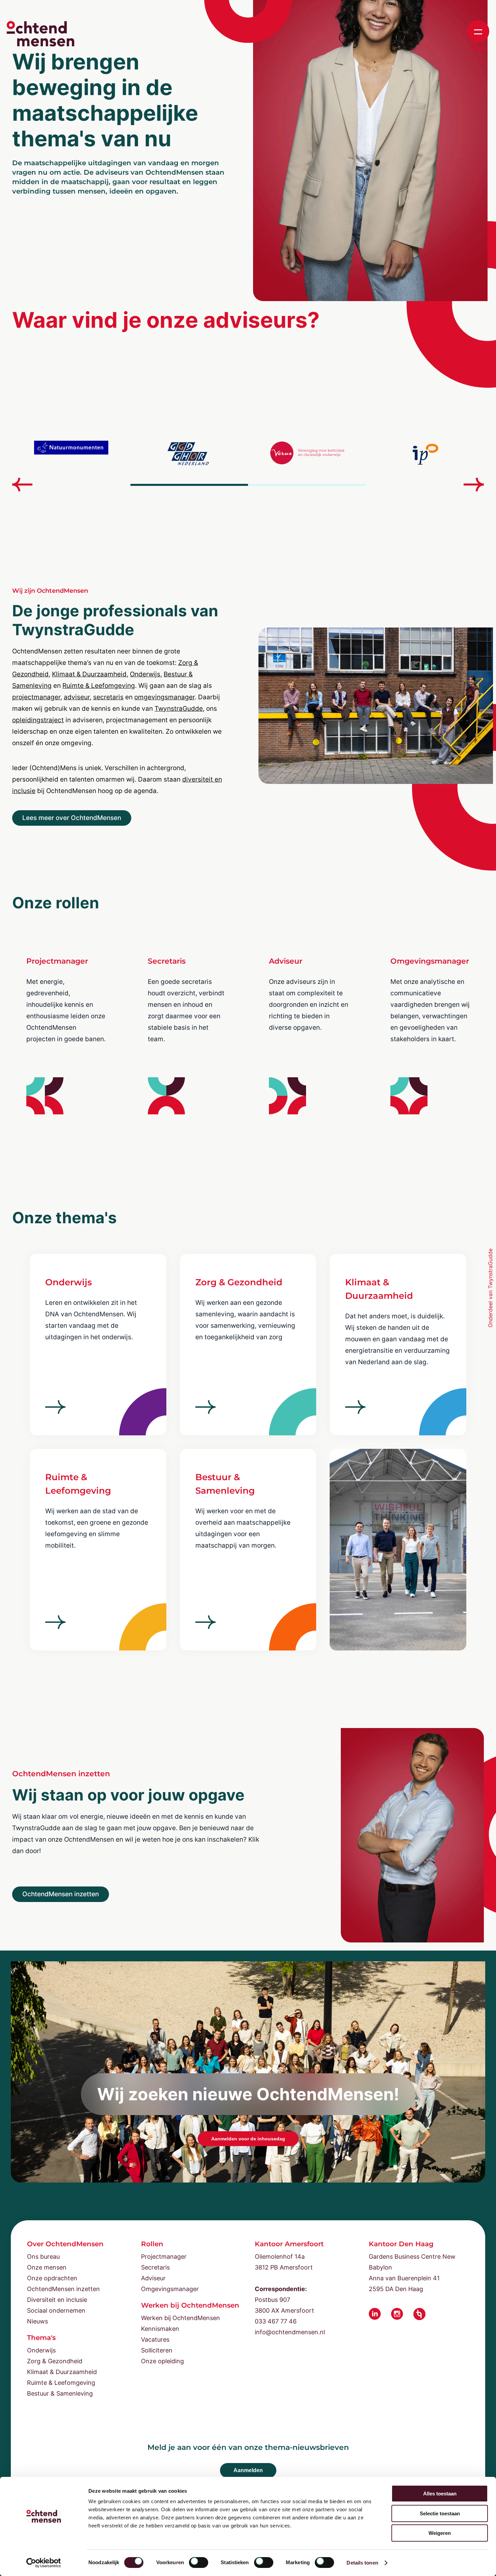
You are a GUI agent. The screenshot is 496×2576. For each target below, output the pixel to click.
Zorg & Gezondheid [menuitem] (55, 2361)
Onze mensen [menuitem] (47, 2267)
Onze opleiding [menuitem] (162, 2361)
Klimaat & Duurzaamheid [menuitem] (62, 2372)
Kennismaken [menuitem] (160, 2329)
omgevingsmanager (164, 697)
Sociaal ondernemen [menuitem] (56, 2310)
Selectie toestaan (440, 2513)
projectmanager (36, 697)
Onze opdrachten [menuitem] (52, 2278)
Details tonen (362, 2563)
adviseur (77, 697)
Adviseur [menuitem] (153, 2278)
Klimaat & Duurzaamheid (89, 674)
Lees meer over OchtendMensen (72, 818)
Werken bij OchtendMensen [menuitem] (181, 2318)
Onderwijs (145, 674)
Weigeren (440, 2533)
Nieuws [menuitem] (37, 2321)
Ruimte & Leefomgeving (99, 686)
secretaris (108, 697)
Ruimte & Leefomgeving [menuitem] (61, 2383)
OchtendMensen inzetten (61, 1894)
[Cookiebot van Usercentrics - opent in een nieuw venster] (44, 2563)
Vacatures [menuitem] (155, 2339)
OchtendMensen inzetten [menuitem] (63, 2289)
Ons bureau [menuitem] (43, 2257)
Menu (478, 48)
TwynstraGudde (179, 709)
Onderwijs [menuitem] (41, 2350)
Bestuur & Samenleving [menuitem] (60, 2393)
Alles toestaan (440, 2494)
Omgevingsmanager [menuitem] (170, 2289)
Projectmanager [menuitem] (164, 2257)
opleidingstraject (38, 720)
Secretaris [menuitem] (155, 2267)
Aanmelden (248, 2470)
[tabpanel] (71, 454)
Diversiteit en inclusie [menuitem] (57, 2300)
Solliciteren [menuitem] (157, 2350)
